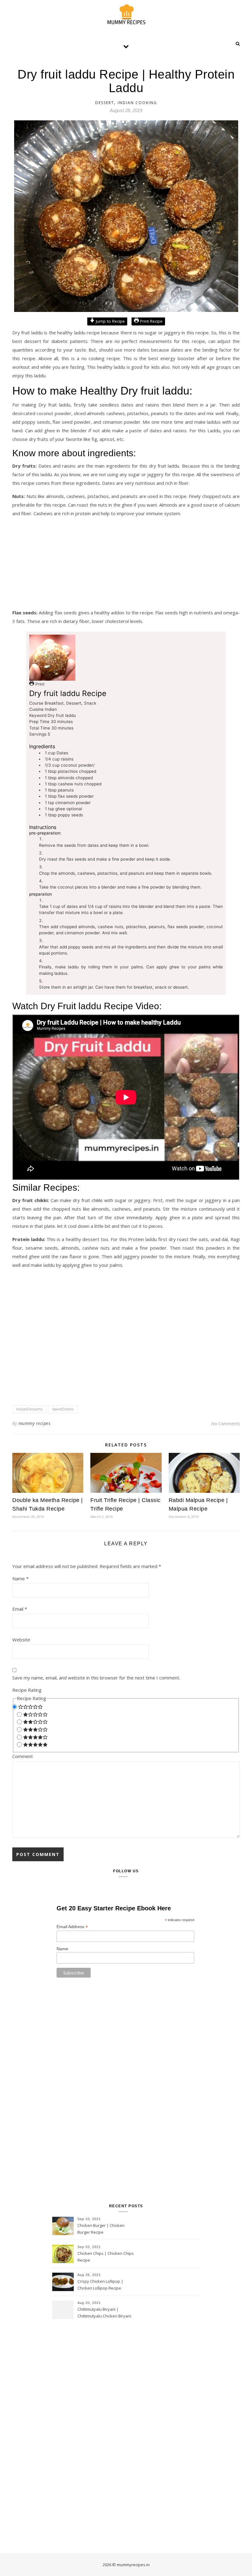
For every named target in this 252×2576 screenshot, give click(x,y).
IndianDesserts (29, 1409)
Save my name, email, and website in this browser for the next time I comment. (96, 1678)
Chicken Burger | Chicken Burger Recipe (101, 2229)
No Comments (225, 1423)
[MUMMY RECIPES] (126, 14)
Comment (23, 1756)
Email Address (72, 1927)
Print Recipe (151, 321)
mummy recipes (35, 1423)
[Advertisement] (126, 565)
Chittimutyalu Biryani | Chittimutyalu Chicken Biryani (104, 2313)
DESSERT (105, 103)
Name (20, 1578)
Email (20, 1609)
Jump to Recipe (110, 321)
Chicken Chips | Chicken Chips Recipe (106, 2257)
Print (39, 684)
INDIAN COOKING (137, 103)
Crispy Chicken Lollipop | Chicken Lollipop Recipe (100, 2285)
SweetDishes (63, 1409)
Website (21, 1640)
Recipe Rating (27, 1690)
